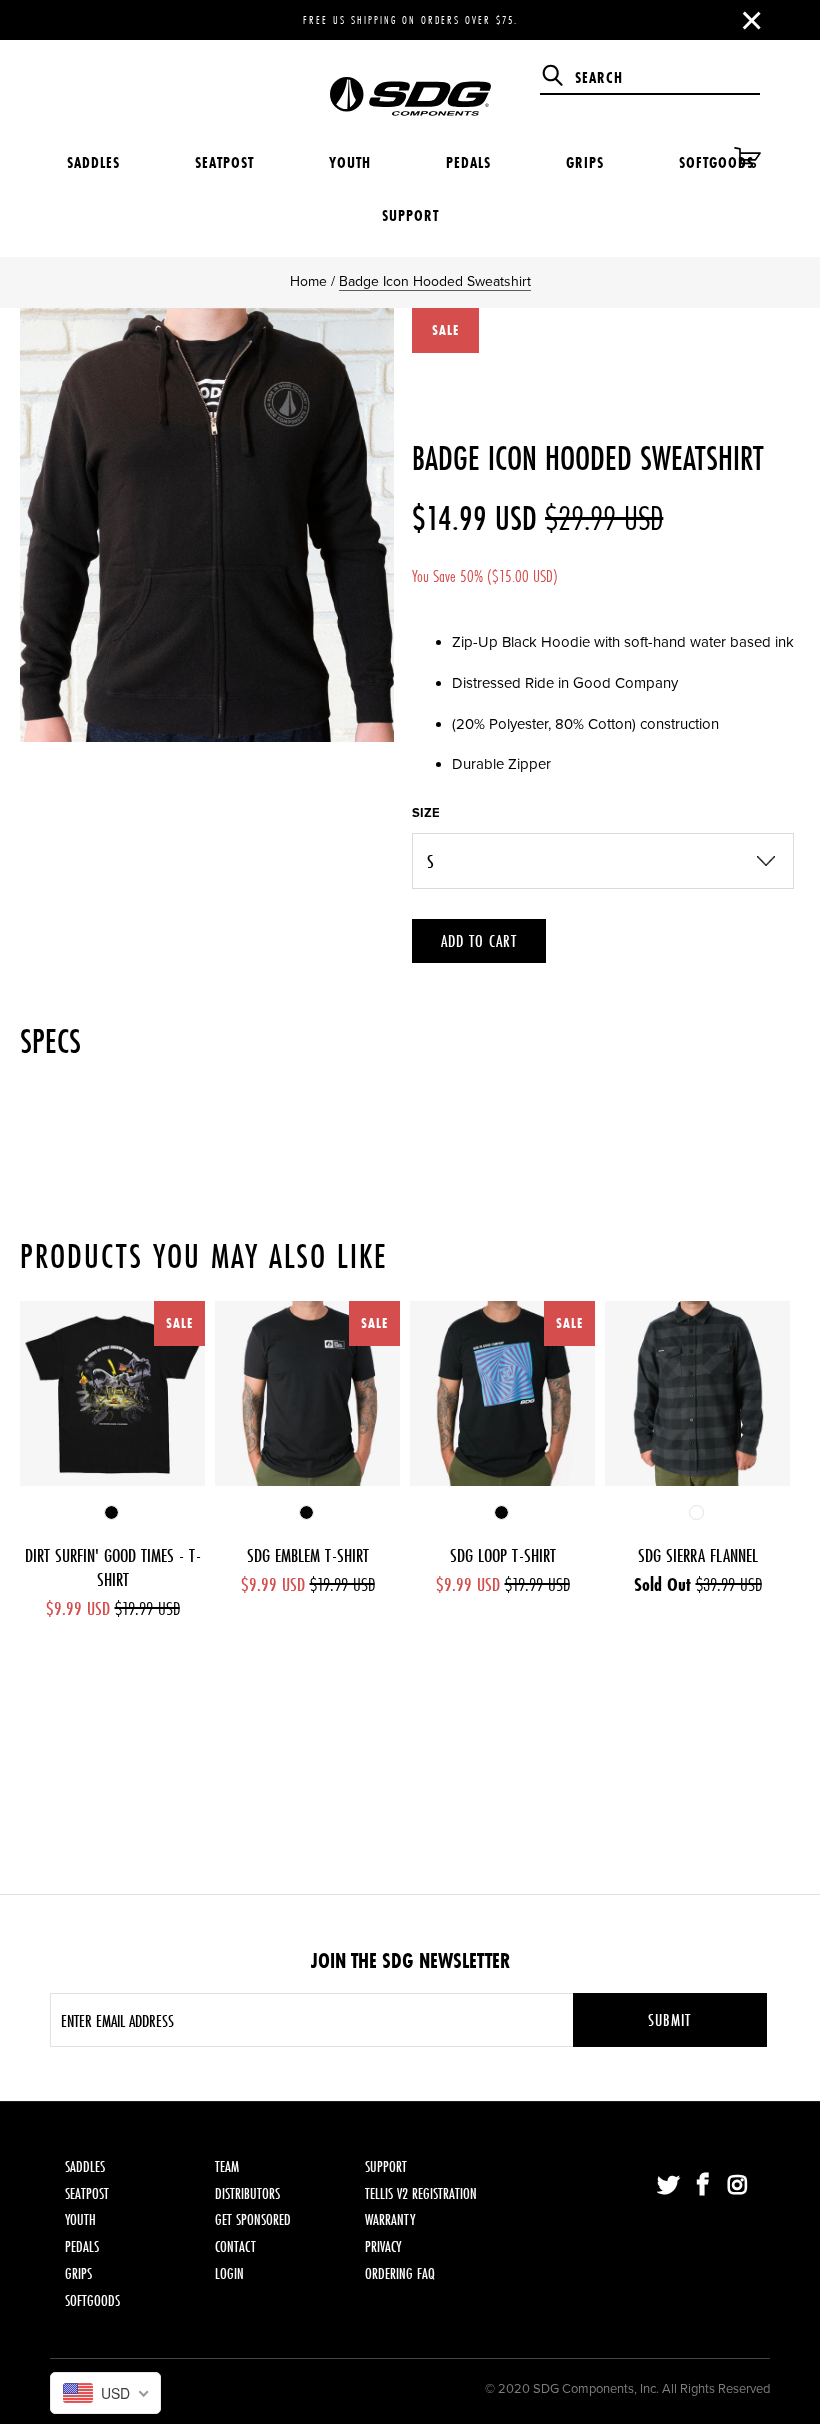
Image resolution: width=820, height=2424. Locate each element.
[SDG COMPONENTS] (410, 82)
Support (410, 215)
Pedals (468, 162)
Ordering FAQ (400, 2273)
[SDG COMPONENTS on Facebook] (704, 2186)
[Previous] (39, 1460)
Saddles (93, 162)
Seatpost (224, 162)
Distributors (247, 2193)
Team (227, 2166)
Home (308, 281)
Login (229, 2273)
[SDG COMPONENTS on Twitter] (669, 2186)
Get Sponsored (253, 2219)
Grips (585, 162)
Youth (350, 162)
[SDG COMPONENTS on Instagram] (738, 2186)
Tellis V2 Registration (421, 2193)
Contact (235, 2246)
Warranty (390, 2219)
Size (426, 813)
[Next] (781, 1460)
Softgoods (716, 162)
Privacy (383, 2246)
